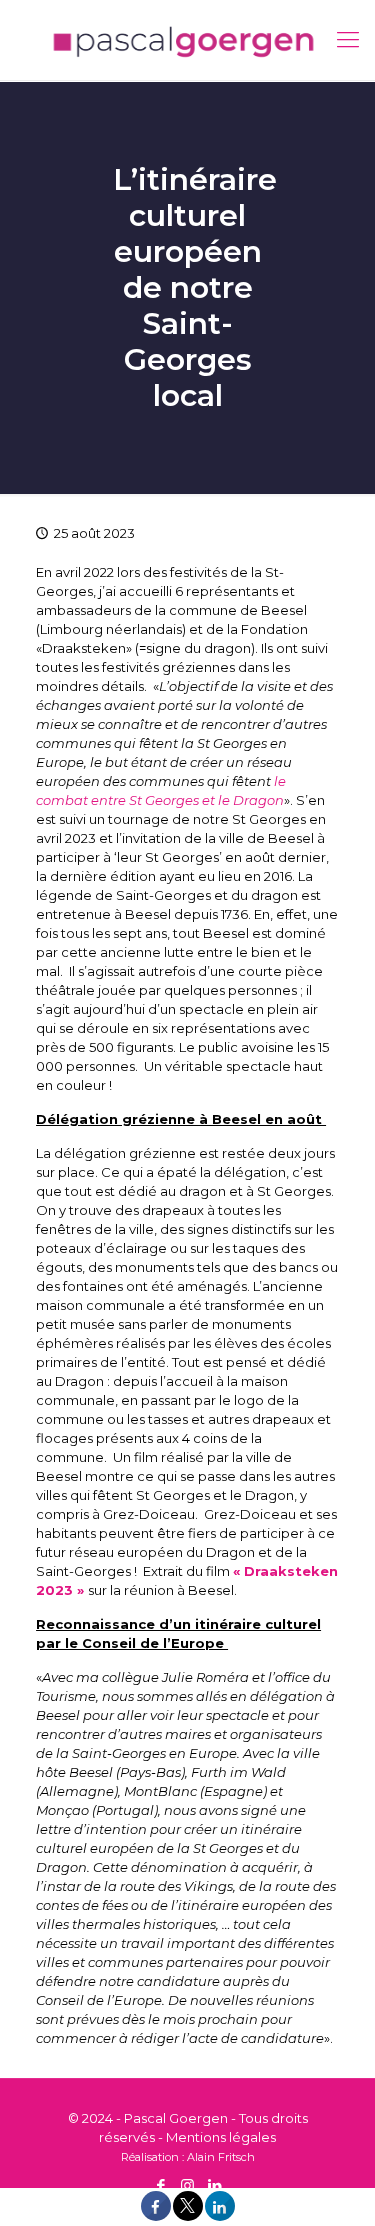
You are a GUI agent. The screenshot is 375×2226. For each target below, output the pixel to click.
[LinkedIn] (214, 2185)
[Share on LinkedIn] (220, 2215)
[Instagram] (187, 2185)
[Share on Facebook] (156, 2215)
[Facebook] (160, 2185)
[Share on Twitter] (188, 2215)
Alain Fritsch (221, 2157)
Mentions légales (221, 2137)
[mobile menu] (348, 40)
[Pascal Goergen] (187, 40)
